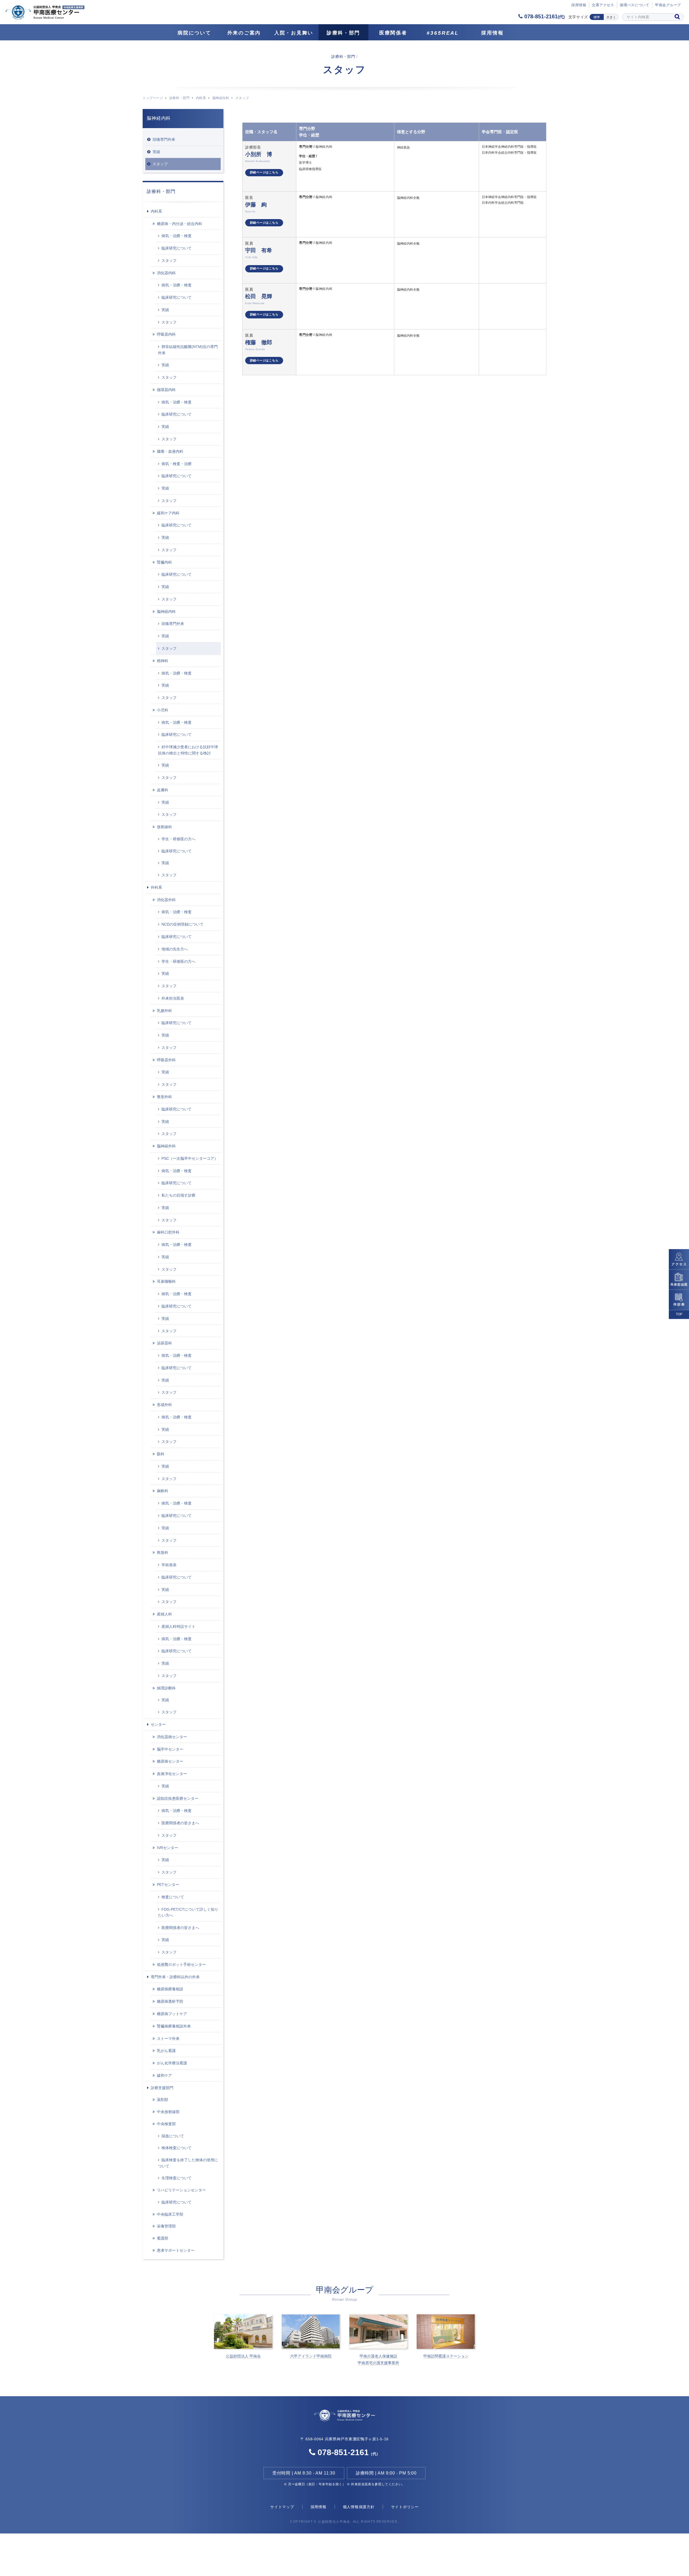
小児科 (163, 710)
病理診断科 (166, 1688)
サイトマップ (282, 2507)
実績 (156, 152)
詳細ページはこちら (264, 172)
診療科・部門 (343, 33)
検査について (173, 1897)
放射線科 (164, 827)
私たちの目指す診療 (178, 1195)
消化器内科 (166, 273)
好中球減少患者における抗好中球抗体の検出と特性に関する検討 (188, 750)
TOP (679, 1314)
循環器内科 (166, 390)
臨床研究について (177, 248)
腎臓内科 (164, 562)
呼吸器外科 (166, 1060)
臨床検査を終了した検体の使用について (188, 2163)
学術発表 (169, 1565)
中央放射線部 (168, 2112)
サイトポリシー (405, 2507)
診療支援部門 (162, 2088)
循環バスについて (635, 5)
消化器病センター (172, 1737)
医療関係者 (393, 33)
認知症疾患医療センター (178, 1798)
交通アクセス (603, 5)
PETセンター (168, 1885)
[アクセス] (679, 1259)
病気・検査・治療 (177, 464)
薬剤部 (163, 2100)
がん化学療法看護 (172, 2063)
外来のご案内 (244, 33)
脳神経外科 (166, 1146)
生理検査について (177, 2178)
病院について (194, 33)
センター (158, 1724)
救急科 (163, 1552)
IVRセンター (168, 1848)
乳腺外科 (164, 1011)
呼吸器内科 (166, 334)
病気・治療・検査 (177, 236)
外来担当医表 (173, 998)
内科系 (201, 98)
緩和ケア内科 (168, 513)
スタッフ (160, 164)
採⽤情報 (579, 5)
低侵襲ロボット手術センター (181, 1964)
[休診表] (679, 1300)
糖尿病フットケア (172, 2014)
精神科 (163, 661)
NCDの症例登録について (182, 924)
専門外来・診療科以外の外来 (175, 1977)
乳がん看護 (166, 2051)
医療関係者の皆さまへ (180, 1823)
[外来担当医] (679, 1279)
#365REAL (443, 33)
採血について (173, 2136)
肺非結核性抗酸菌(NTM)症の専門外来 (188, 350)
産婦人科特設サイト (178, 1626)
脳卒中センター (170, 1749)
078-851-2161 (544, 16)
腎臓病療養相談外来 (174, 2026)
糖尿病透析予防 (170, 2001)
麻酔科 (163, 1491)
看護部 (163, 2238)
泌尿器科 (164, 1343)
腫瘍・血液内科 (170, 451)
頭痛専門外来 (164, 139)
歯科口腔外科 (168, 1232)
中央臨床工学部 (170, 2214)
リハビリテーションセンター (181, 2190)
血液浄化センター (172, 1774)
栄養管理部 (166, 2226)
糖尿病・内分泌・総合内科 (180, 224)
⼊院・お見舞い (294, 33)
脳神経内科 (221, 98)
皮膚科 (163, 790)
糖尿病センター (170, 1761)
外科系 (156, 887)
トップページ (153, 98)
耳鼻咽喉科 (166, 1281)
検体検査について (177, 2148)
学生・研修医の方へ (178, 839)
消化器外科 (166, 900)
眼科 (161, 1454)
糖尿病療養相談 (170, 1989)
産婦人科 (164, 1614)
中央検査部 (166, 2124)
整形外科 (164, 1097)
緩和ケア (164, 2075)
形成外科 (164, 1405)
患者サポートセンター (176, 2250)
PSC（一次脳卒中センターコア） (190, 1158)
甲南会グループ (668, 5)
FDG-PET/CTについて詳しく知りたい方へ (188, 1912)
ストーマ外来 (168, 2039)
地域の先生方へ (175, 949)
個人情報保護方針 (359, 2507)
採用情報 (492, 33)
